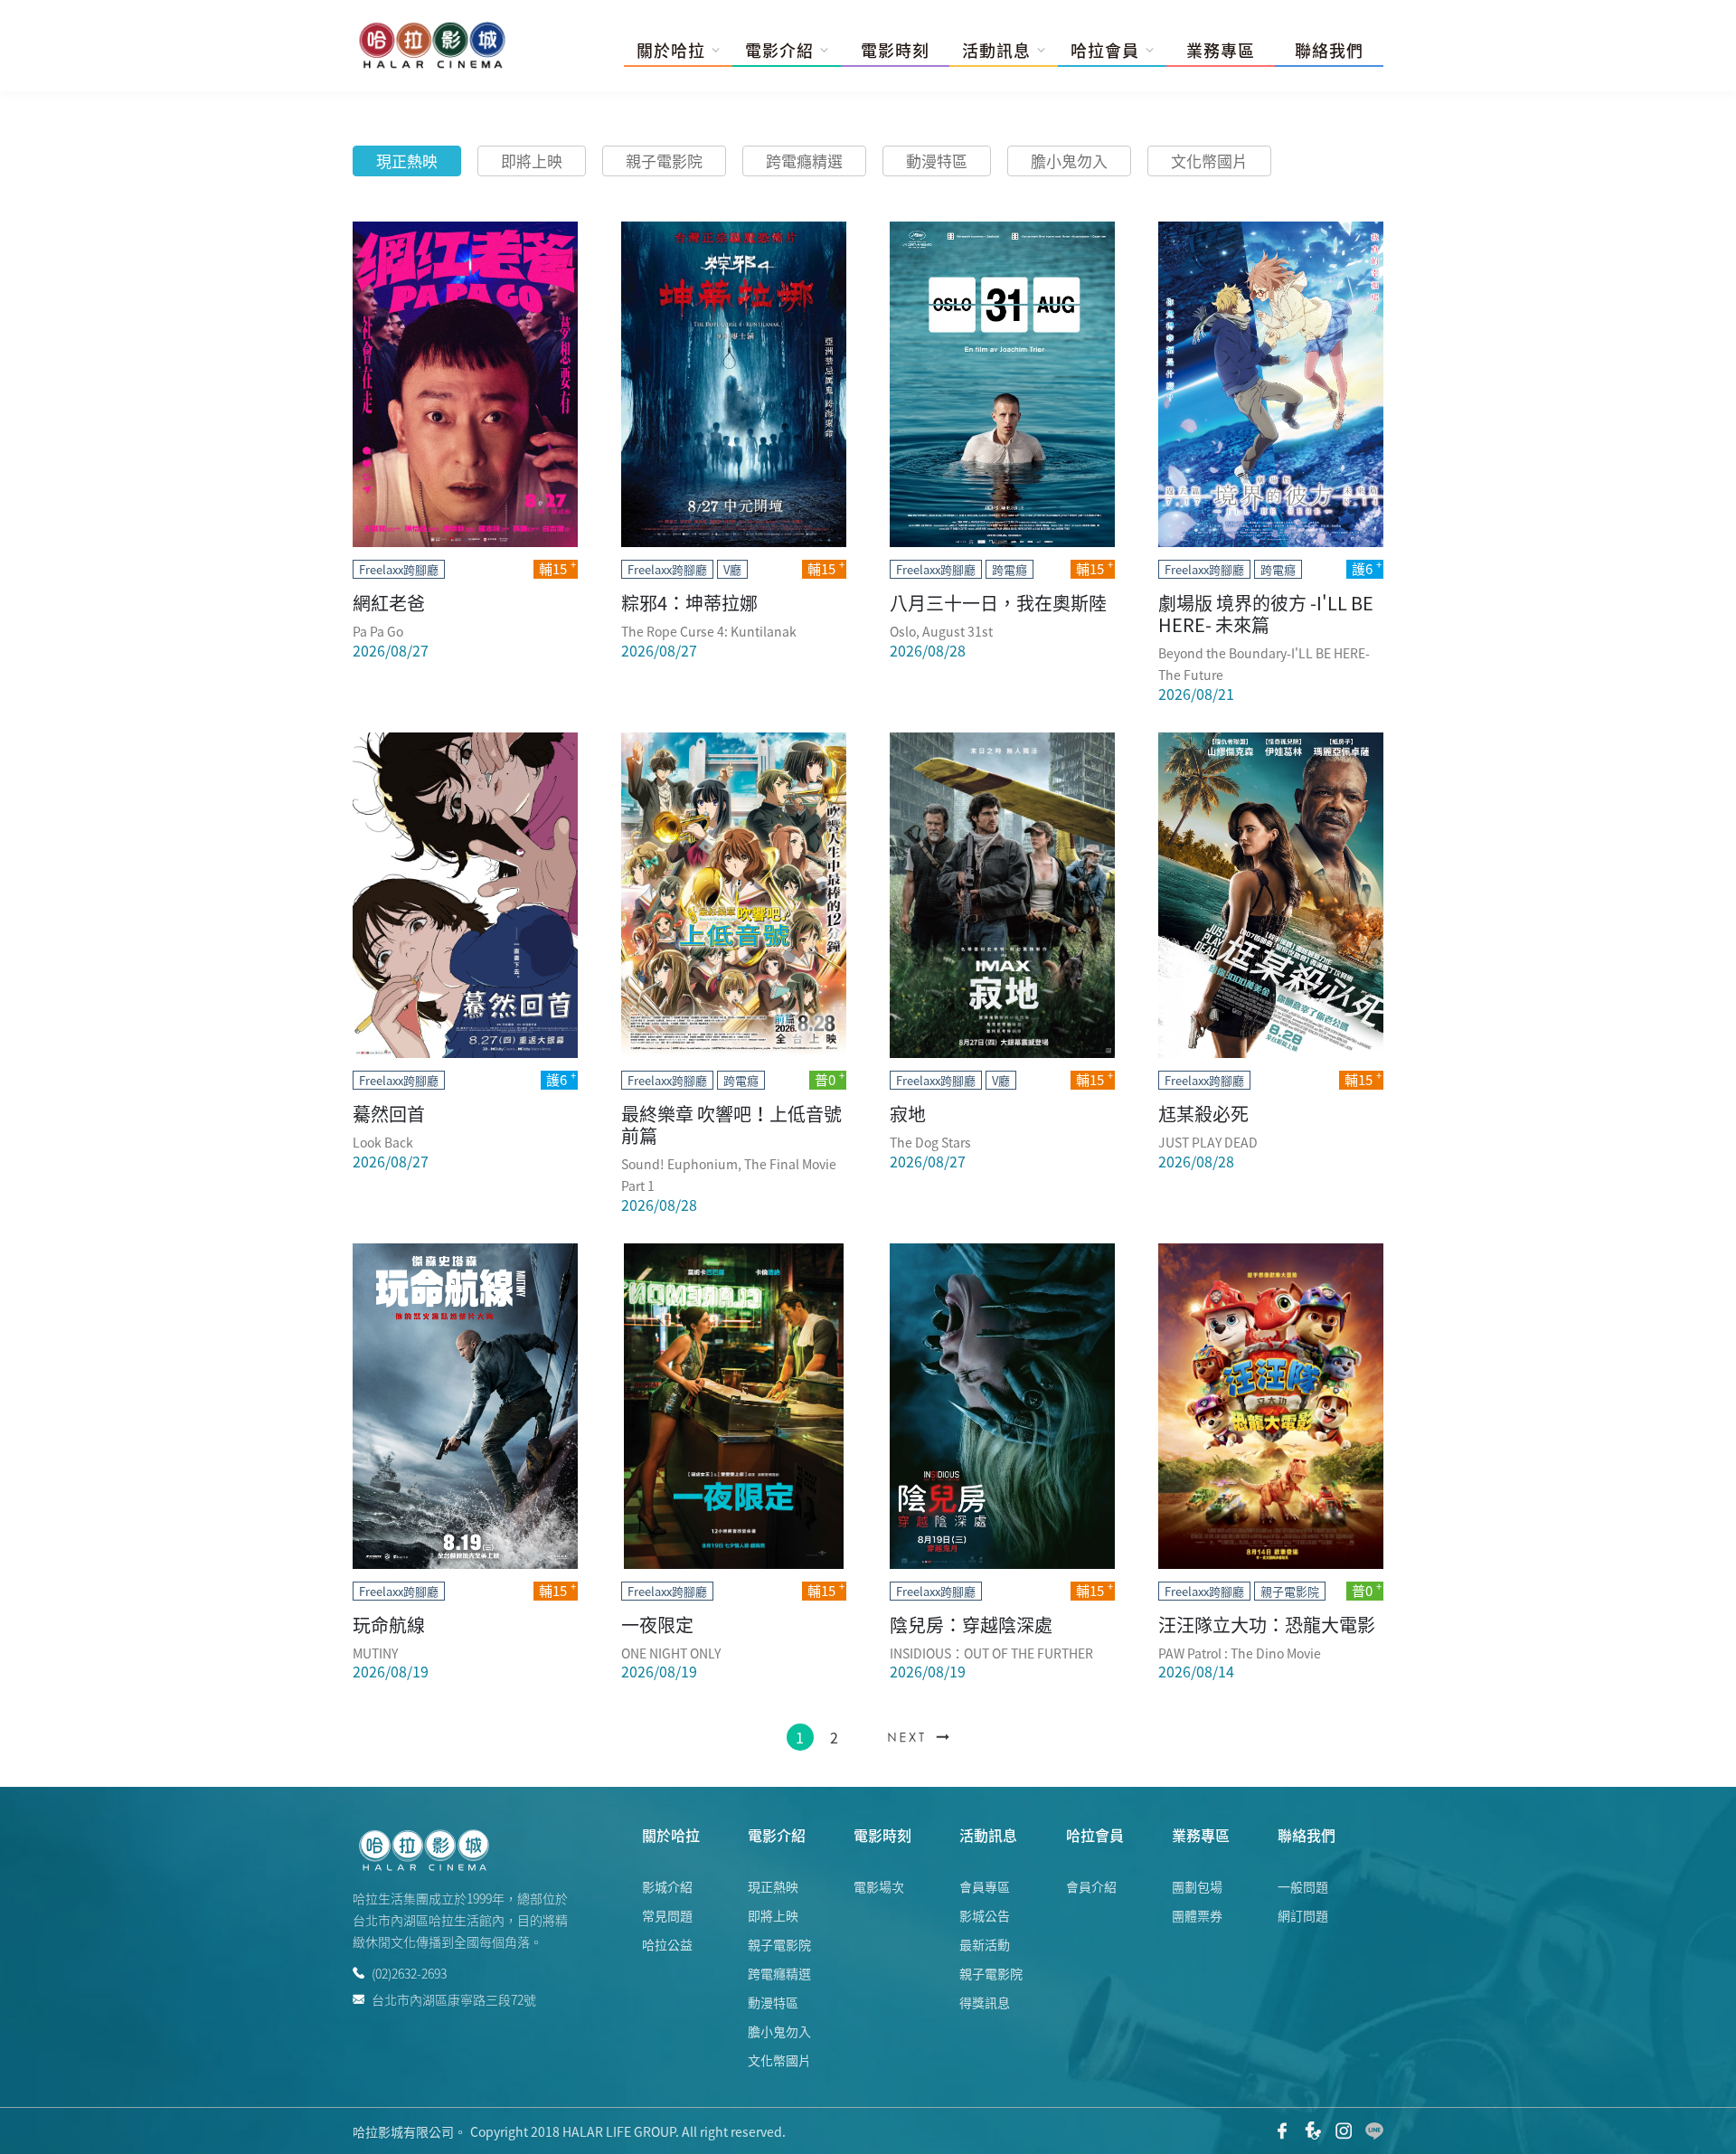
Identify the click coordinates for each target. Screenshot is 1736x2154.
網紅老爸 (389, 603)
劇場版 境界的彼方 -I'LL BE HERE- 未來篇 (1266, 614)
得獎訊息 (985, 2002)
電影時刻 (895, 51)
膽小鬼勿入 (1069, 161)
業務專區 (1221, 51)
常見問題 (667, 1915)
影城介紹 (667, 1886)
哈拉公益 (667, 1944)
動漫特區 (937, 161)
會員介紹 (1091, 1886)
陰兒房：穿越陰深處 (971, 1625)
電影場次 (879, 1886)
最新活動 (985, 1944)
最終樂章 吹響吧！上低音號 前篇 (731, 1124)
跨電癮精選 (804, 161)
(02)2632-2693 (409, 1973)
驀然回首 (389, 1114)
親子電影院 (664, 161)
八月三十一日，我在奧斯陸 (998, 603)
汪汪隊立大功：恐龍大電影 (1267, 1625)
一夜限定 (657, 1625)
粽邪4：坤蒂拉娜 (689, 603)
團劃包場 (1197, 1886)
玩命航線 (389, 1625)
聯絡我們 (1329, 51)
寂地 (908, 1114)
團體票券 (1197, 1915)
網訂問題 (1303, 1915)
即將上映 (532, 161)
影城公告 (985, 1915)
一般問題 (1303, 1886)
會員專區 (985, 1886)
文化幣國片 (1209, 161)
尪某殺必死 (1203, 1114)
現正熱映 (407, 161)
